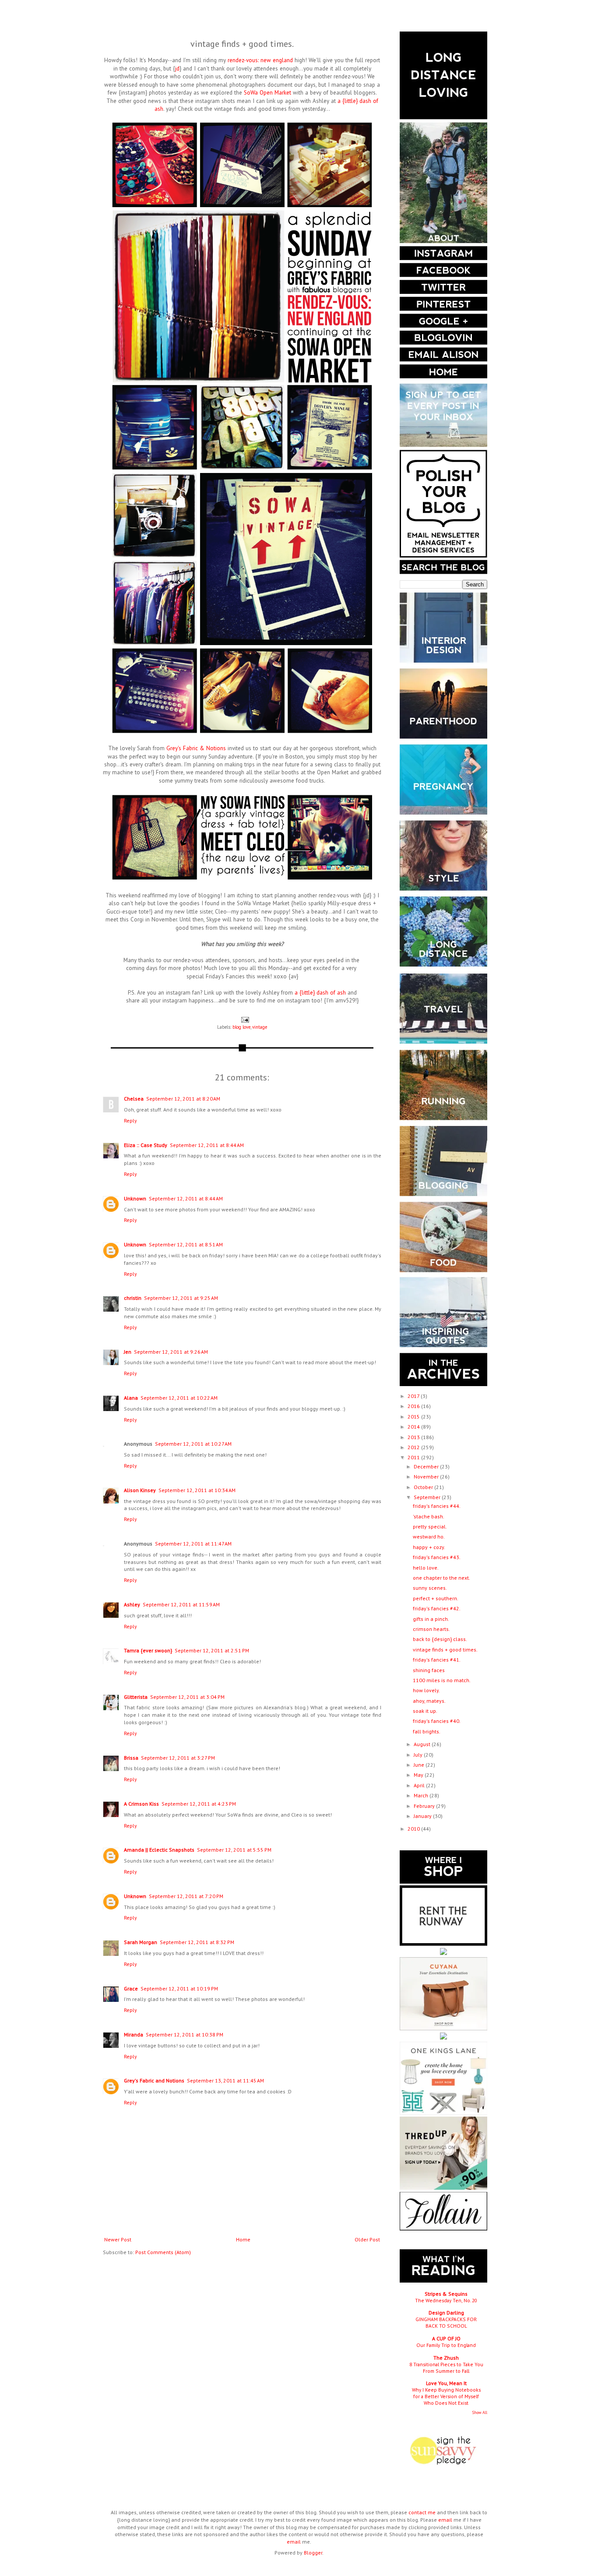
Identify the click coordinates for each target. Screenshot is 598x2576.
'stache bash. (429, 1516)
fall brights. (427, 1731)
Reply (130, 1120)
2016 (414, 1406)
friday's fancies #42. (437, 1608)
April (420, 1785)
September (428, 1497)
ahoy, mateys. (429, 1701)
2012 (414, 1447)
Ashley (132, 1604)
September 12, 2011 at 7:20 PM (186, 1896)
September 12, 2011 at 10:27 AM (193, 1444)
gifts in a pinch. (431, 1619)
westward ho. (429, 1537)
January (423, 1816)
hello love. (426, 1568)
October (424, 1487)
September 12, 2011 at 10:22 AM (179, 1398)
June (420, 1765)
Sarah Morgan (141, 1942)
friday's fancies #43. (437, 1557)
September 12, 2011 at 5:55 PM (234, 1850)
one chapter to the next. (441, 1578)
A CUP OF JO (446, 2338)
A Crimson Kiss (141, 1804)
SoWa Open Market (267, 93)
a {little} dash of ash (320, 993)
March (422, 1795)
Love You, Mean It (446, 2383)
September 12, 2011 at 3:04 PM (187, 1697)
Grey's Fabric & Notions (196, 748)
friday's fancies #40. (437, 1721)
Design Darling (446, 2313)
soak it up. (425, 1711)
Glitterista (136, 1697)
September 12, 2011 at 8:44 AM (207, 1145)
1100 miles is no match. (442, 1680)
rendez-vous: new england (260, 60)
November (427, 1477)
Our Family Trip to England (446, 2345)
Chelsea (134, 1099)
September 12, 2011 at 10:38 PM (185, 2034)
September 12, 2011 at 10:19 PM (179, 1988)
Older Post (367, 2239)
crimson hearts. (431, 1629)
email (445, 2520)
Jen (128, 1352)
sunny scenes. (430, 1588)
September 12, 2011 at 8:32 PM (197, 1942)
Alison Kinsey (140, 1490)
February (425, 1806)
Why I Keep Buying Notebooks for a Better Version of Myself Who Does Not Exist (446, 2396)
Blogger (313, 2553)
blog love (241, 1027)
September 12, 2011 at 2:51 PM (212, 1650)
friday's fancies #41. (437, 1660)
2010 (414, 1829)
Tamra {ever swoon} (148, 1650)
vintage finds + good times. (445, 1650)
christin (133, 1298)
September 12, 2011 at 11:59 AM (181, 1604)
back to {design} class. (440, 1639)
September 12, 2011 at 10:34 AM (197, 1490)
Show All (480, 2412)
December (427, 1466)
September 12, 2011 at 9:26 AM (171, 1352)
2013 (414, 1437)
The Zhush (446, 2358)
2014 (414, 1427)
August (423, 1744)
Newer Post (118, 2239)
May (419, 1775)
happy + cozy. (429, 1547)
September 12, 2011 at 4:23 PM (199, 1804)
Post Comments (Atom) (163, 2252)
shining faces (429, 1670)
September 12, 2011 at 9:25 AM (181, 1298)
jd (177, 69)
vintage (260, 1027)
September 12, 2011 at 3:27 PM (178, 1758)
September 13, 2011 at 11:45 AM (225, 2080)
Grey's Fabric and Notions (154, 2080)
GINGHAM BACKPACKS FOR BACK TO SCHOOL (446, 2322)
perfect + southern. (436, 1598)
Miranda (134, 2034)
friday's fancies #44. (437, 1506)
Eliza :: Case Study (146, 1145)
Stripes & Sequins (446, 2294)
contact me (422, 2512)
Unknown (135, 1198)
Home (243, 2239)
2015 (414, 1417)
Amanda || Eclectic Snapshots (159, 1850)
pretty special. (430, 1526)
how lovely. (426, 1690)
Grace (131, 1988)
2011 (414, 1457)
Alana (131, 1398)
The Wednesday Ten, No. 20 (446, 2300)
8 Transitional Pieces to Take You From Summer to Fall (446, 2368)
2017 (414, 1396)
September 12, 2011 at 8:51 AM (186, 1244)
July (419, 1755)
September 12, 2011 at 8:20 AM (183, 1099)
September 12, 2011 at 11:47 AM (193, 1544)
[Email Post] (244, 1020)
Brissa (131, 1758)
